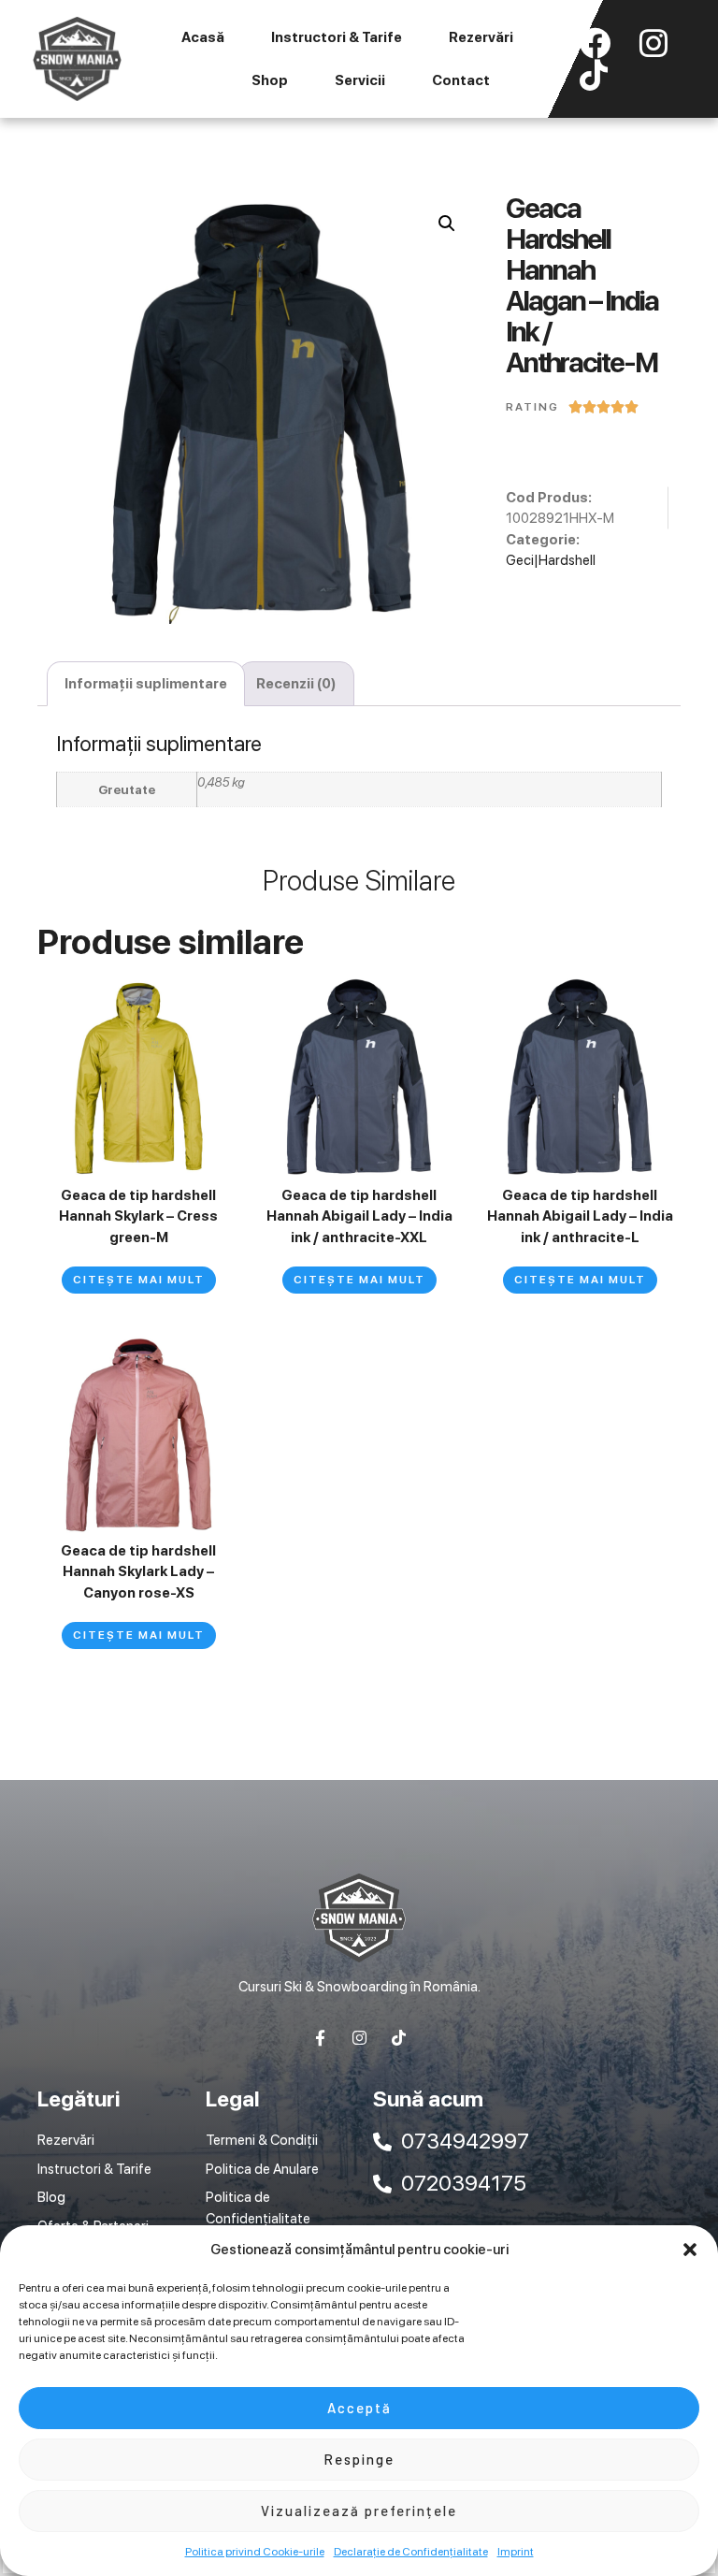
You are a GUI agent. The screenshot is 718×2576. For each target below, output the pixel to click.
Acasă (203, 37)
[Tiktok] (399, 2038)
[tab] (146, 684)
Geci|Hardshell (551, 560)
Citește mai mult (139, 1280)
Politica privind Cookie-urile (255, 2552)
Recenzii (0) (296, 684)
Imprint (516, 2552)
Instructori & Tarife (337, 37)
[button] (690, 2250)
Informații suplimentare (146, 684)
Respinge (359, 2459)
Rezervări (481, 37)
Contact (461, 80)
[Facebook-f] (320, 2038)
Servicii (360, 80)
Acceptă (359, 2408)
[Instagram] (359, 2038)
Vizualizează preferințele (359, 2511)
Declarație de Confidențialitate (411, 2552)
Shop (270, 80)
